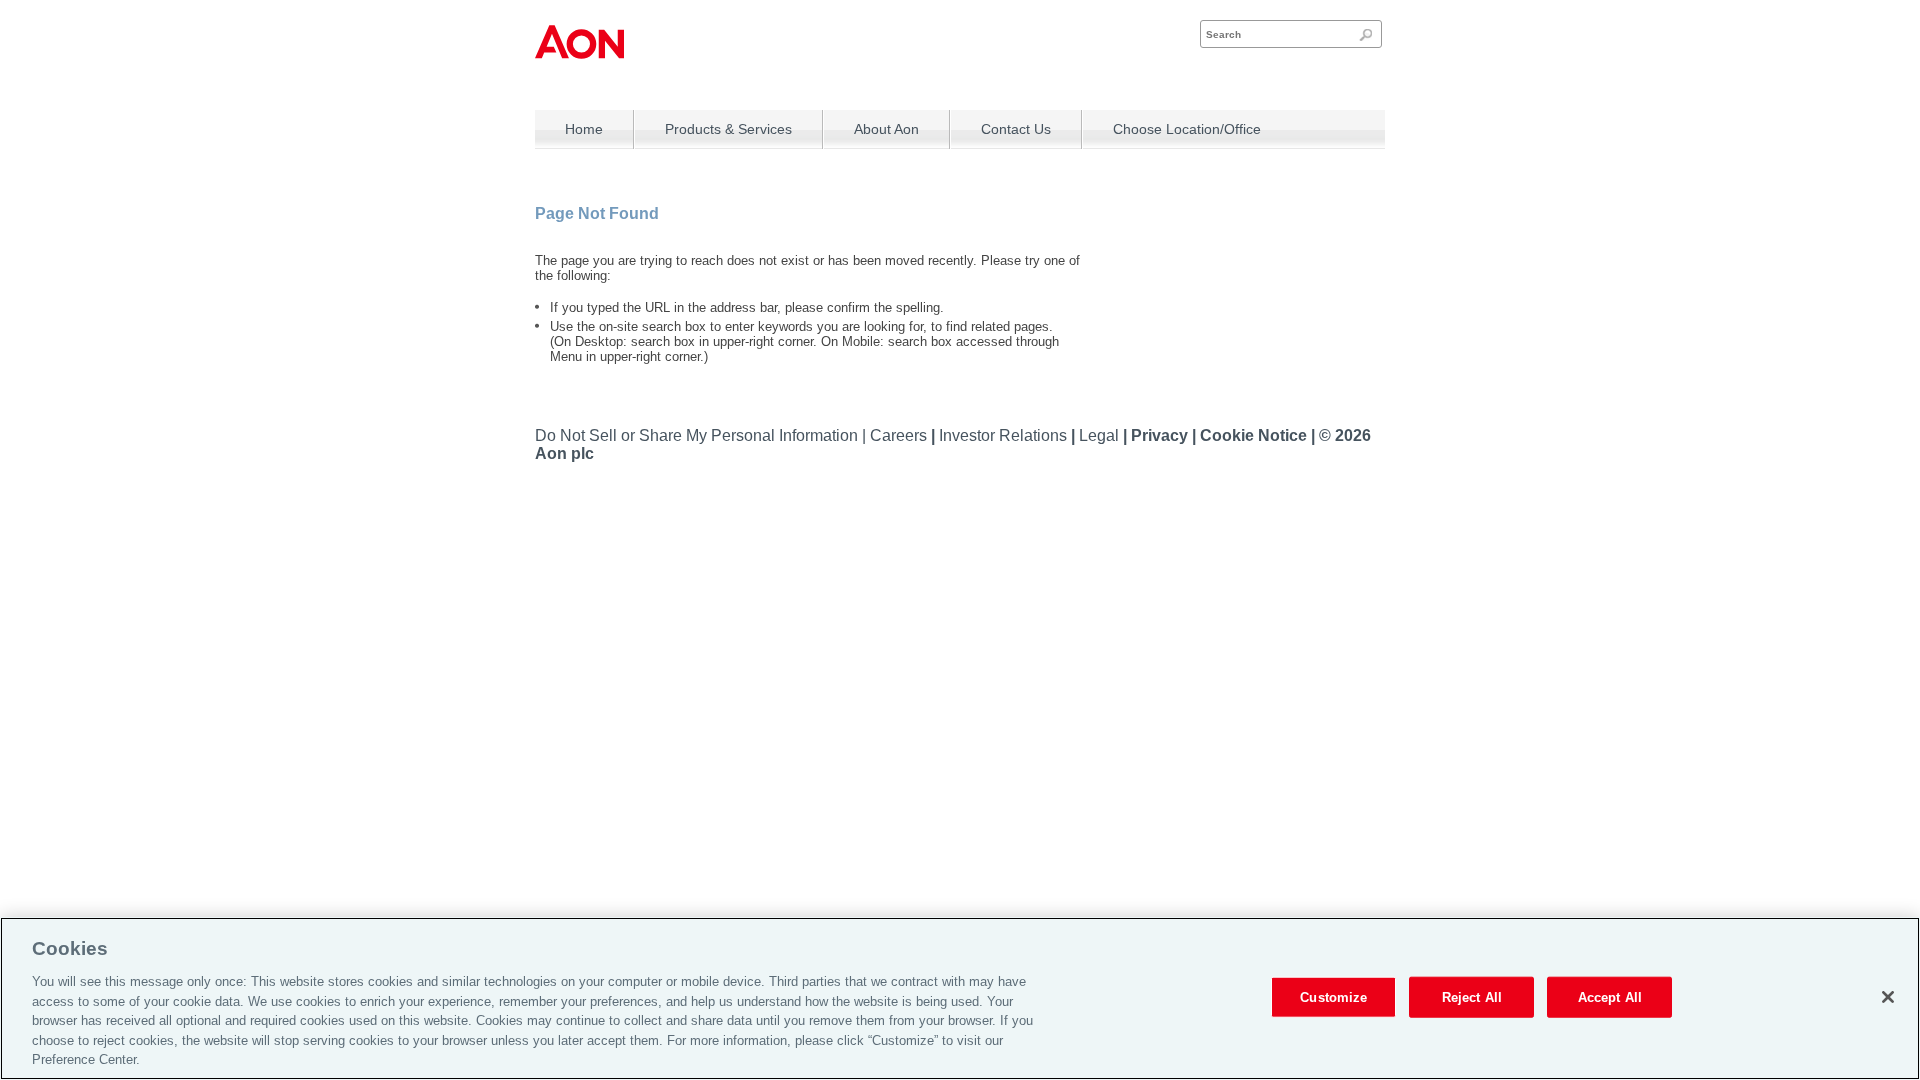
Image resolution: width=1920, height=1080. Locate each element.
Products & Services (728, 129)
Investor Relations (1005, 435)
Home (584, 129)
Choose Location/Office (1187, 129)
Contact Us (1016, 129)
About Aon (886, 129)
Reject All (1472, 996)
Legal (1101, 435)
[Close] (1888, 997)
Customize (1333, 996)
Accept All (1610, 996)
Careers (900, 435)
